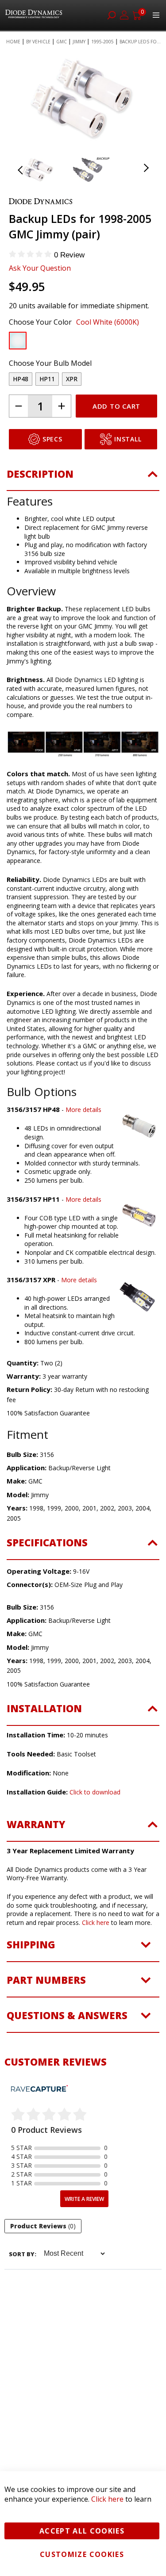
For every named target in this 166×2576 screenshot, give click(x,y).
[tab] (83, 479)
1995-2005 (102, 42)
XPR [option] (72, 379)
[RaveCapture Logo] (39, 2089)
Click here (96, 1922)
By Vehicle (38, 42)
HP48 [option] (21, 379)
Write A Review (84, 2199)
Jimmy (79, 42)
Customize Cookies (82, 2554)
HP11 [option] (47, 379)
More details (83, 1110)
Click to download (95, 1792)
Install (128, 439)
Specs (52, 439)
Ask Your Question (40, 268)
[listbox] (75, 343)
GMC (62, 42)
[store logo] (35, 15)
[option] (18, 341)
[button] (31, 99)
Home (13, 42)
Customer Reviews (56, 2062)
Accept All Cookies (82, 2531)
